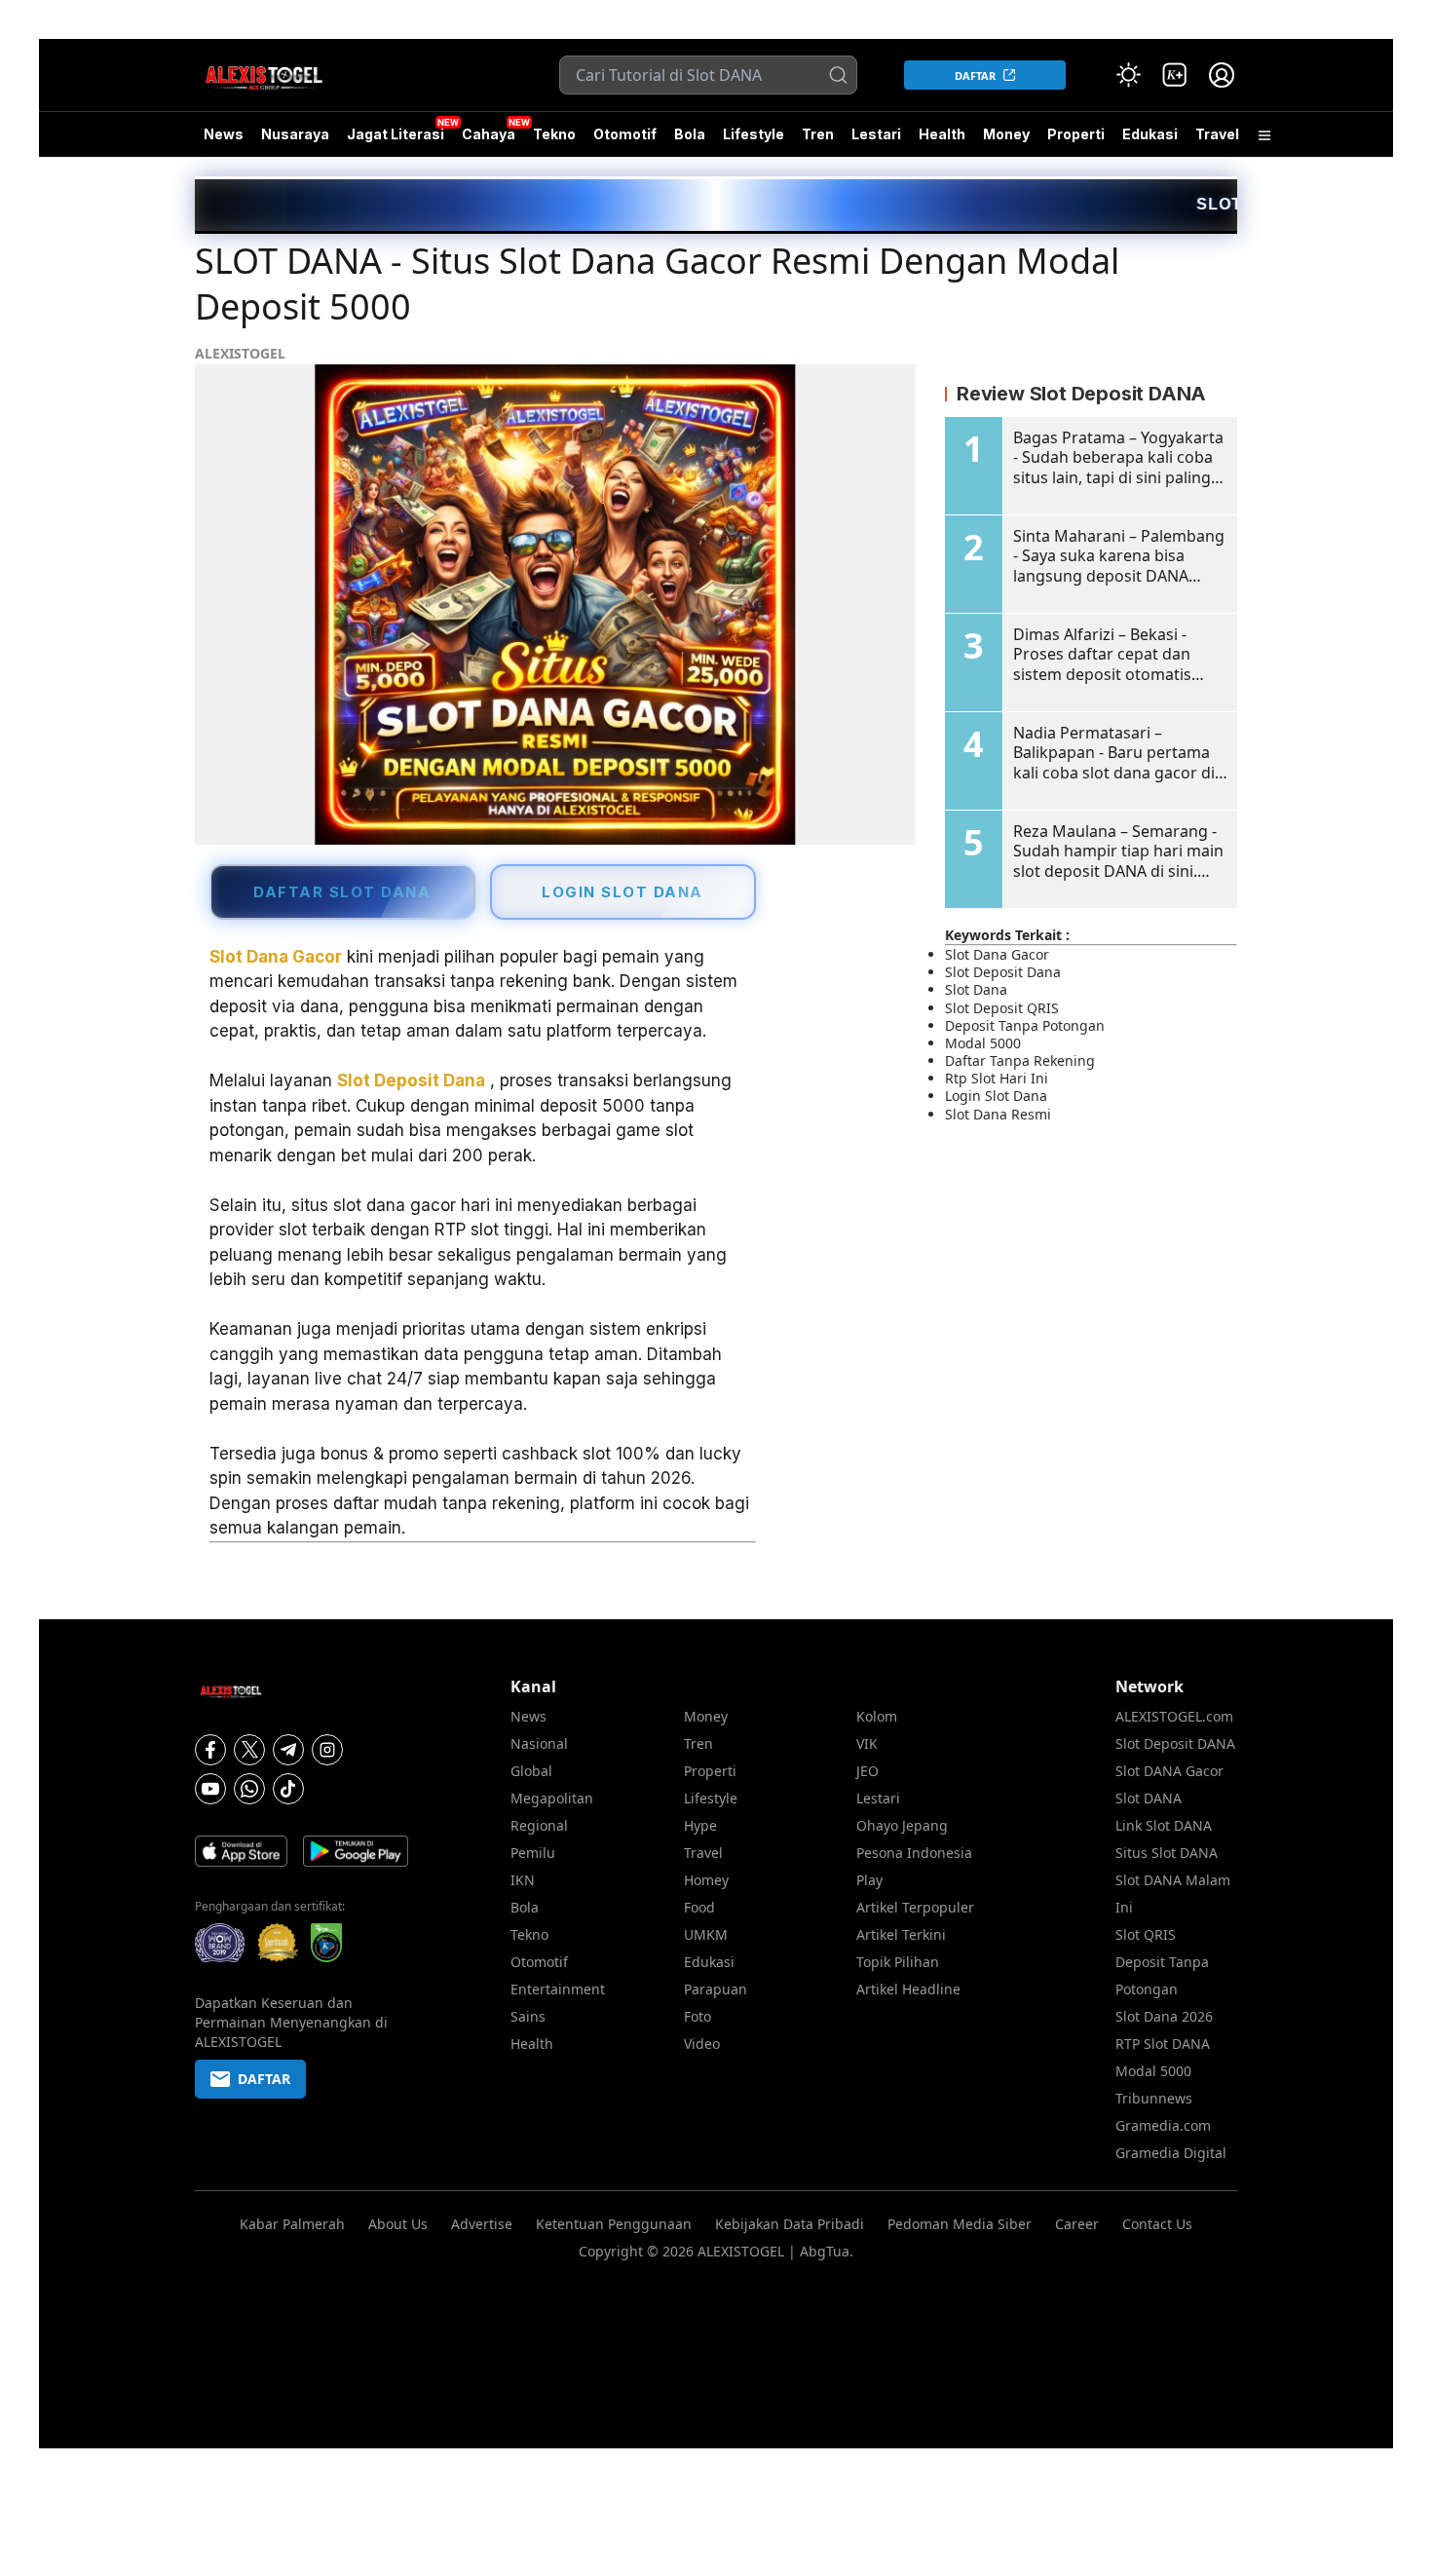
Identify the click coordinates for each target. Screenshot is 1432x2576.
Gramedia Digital (1171, 2153)
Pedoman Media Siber (960, 2224)
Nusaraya (295, 134)
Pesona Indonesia (914, 1853)
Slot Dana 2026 (1164, 2016)
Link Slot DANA (1164, 1825)
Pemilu (533, 1853)
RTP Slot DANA (1163, 2044)
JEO (867, 1771)
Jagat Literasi (396, 134)
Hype (700, 1825)
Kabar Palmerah (292, 2224)
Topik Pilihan (898, 1962)
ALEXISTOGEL (240, 353)
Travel (1217, 134)
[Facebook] (210, 1750)
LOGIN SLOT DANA (622, 892)
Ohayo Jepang (902, 1825)
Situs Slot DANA (1167, 1853)
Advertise (482, 2224)
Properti (1076, 134)
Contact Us (1157, 2224)
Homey (706, 1880)
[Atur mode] (1128, 75)
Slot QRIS (1146, 1934)
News (224, 134)
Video (702, 2044)
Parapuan (716, 1989)
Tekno (554, 134)
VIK (867, 1743)
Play (869, 1880)
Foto (697, 2016)
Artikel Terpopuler (915, 1907)
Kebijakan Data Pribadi (790, 2224)
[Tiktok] (288, 1789)
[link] (1175, 75)
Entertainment (558, 1989)
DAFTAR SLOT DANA (342, 892)
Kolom (877, 1716)
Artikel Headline (908, 1989)
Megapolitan (552, 1798)
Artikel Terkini (901, 1934)
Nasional (539, 1743)
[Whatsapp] (249, 1789)
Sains (528, 2016)
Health (942, 134)
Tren (818, 134)
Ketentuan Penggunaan (614, 2224)
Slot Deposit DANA (1175, 1743)
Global (531, 1771)
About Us (398, 2224)
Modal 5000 (1153, 2071)
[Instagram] (327, 1750)
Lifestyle (754, 134)
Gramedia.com (1163, 2125)
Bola (690, 134)
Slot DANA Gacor (1169, 1771)
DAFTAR (975, 76)
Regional (539, 1825)
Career (1077, 2224)
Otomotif (625, 134)
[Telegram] (288, 1750)
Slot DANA (1149, 1798)
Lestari (876, 141)
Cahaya (489, 134)
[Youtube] (210, 1789)
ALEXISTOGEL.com (1174, 1716)
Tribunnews (1154, 2098)
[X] (249, 1750)
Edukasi (1150, 134)
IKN (523, 1880)
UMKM (706, 1934)
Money (1006, 134)
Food (699, 1907)
